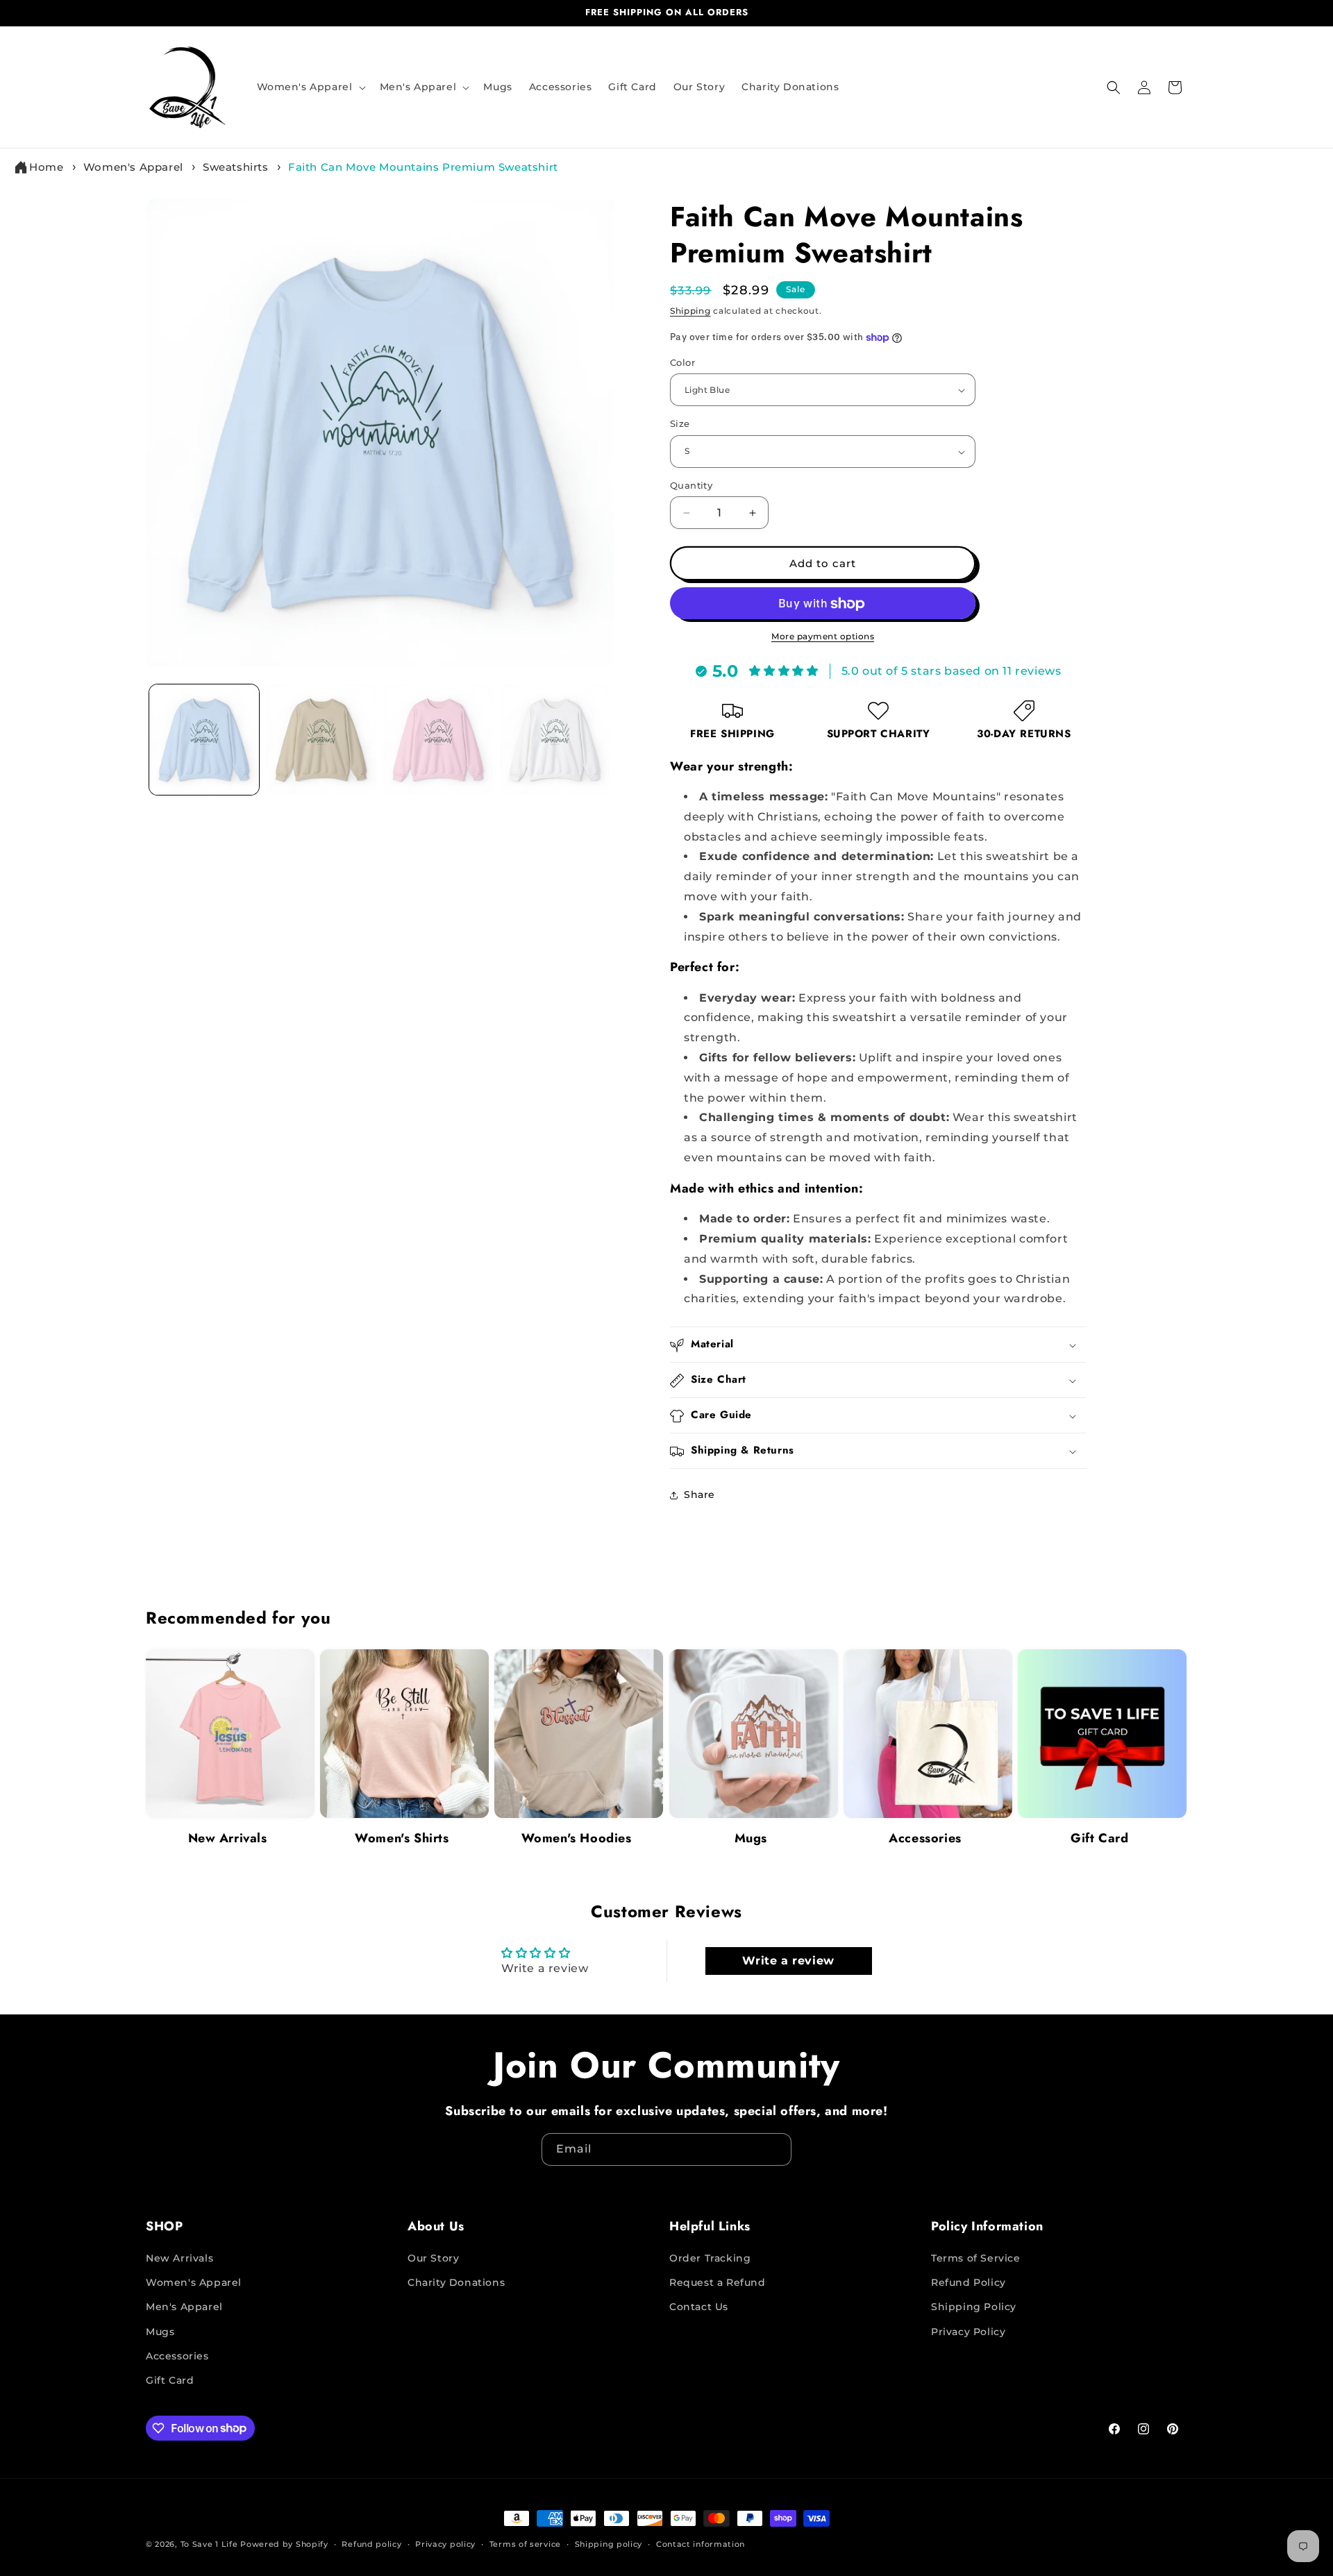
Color (682, 362)
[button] (310, 87)
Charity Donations (456, 2283)
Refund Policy (969, 2283)
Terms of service (525, 2543)
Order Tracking (710, 2258)
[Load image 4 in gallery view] (555, 739)
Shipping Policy (974, 2307)
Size (680, 424)
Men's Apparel (184, 2307)
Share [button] (699, 1495)
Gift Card (1099, 1838)
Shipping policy (609, 2543)
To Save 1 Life (209, 2544)
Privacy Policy (968, 2332)
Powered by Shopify (284, 2544)
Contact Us (699, 2307)
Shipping (690, 311)
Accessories (925, 1838)
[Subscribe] (776, 2149)
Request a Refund (718, 2283)
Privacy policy (445, 2543)
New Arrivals (228, 1838)
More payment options (823, 637)
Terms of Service (976, 2258)
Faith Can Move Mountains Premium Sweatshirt (423, 167)
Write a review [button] (788, 1960)
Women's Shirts (402, 1838)
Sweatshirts (236, 167)
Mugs (751, 1838)
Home (46, 167)
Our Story (433, 2258)
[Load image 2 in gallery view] (321, 739)
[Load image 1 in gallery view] (204, 739)
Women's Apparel (133, 167)
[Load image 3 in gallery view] (438, 739)
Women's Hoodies (577, 1838)
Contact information (701, 2543)
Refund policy (371, 2543)
